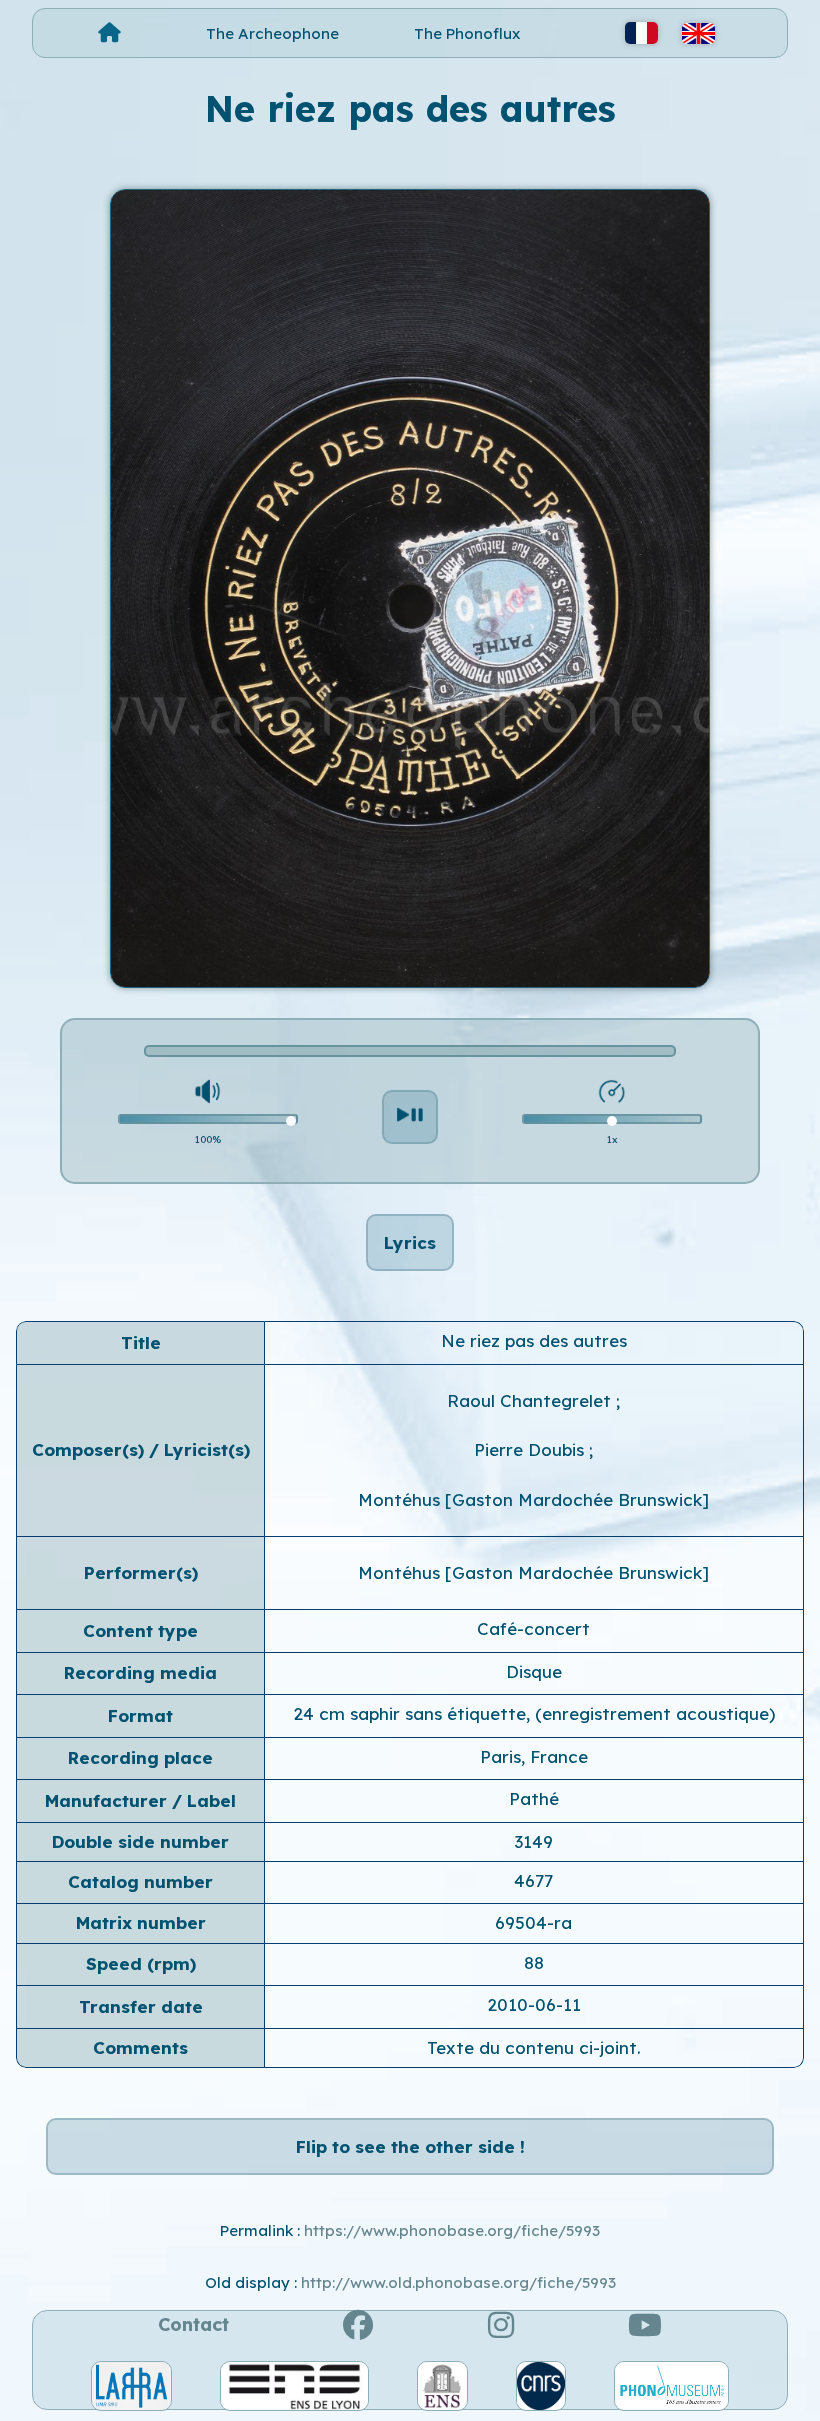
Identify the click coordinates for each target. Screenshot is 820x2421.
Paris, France (534, 1756)
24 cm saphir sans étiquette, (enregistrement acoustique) (534, 1713)
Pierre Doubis (531, 1449)
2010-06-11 (534, 2004)
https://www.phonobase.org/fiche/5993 (452, 2230)
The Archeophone (272, 33)
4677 (533, 1880)
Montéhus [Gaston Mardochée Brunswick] (533, 1499)
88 (534, 1962)
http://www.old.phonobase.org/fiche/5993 (458, 2282)
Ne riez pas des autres (534, 1340)
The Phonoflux (467, 33)
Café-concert (533, 1628)
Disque (534, 1671)
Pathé (534, 1798)
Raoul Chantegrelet (531, 1400)
